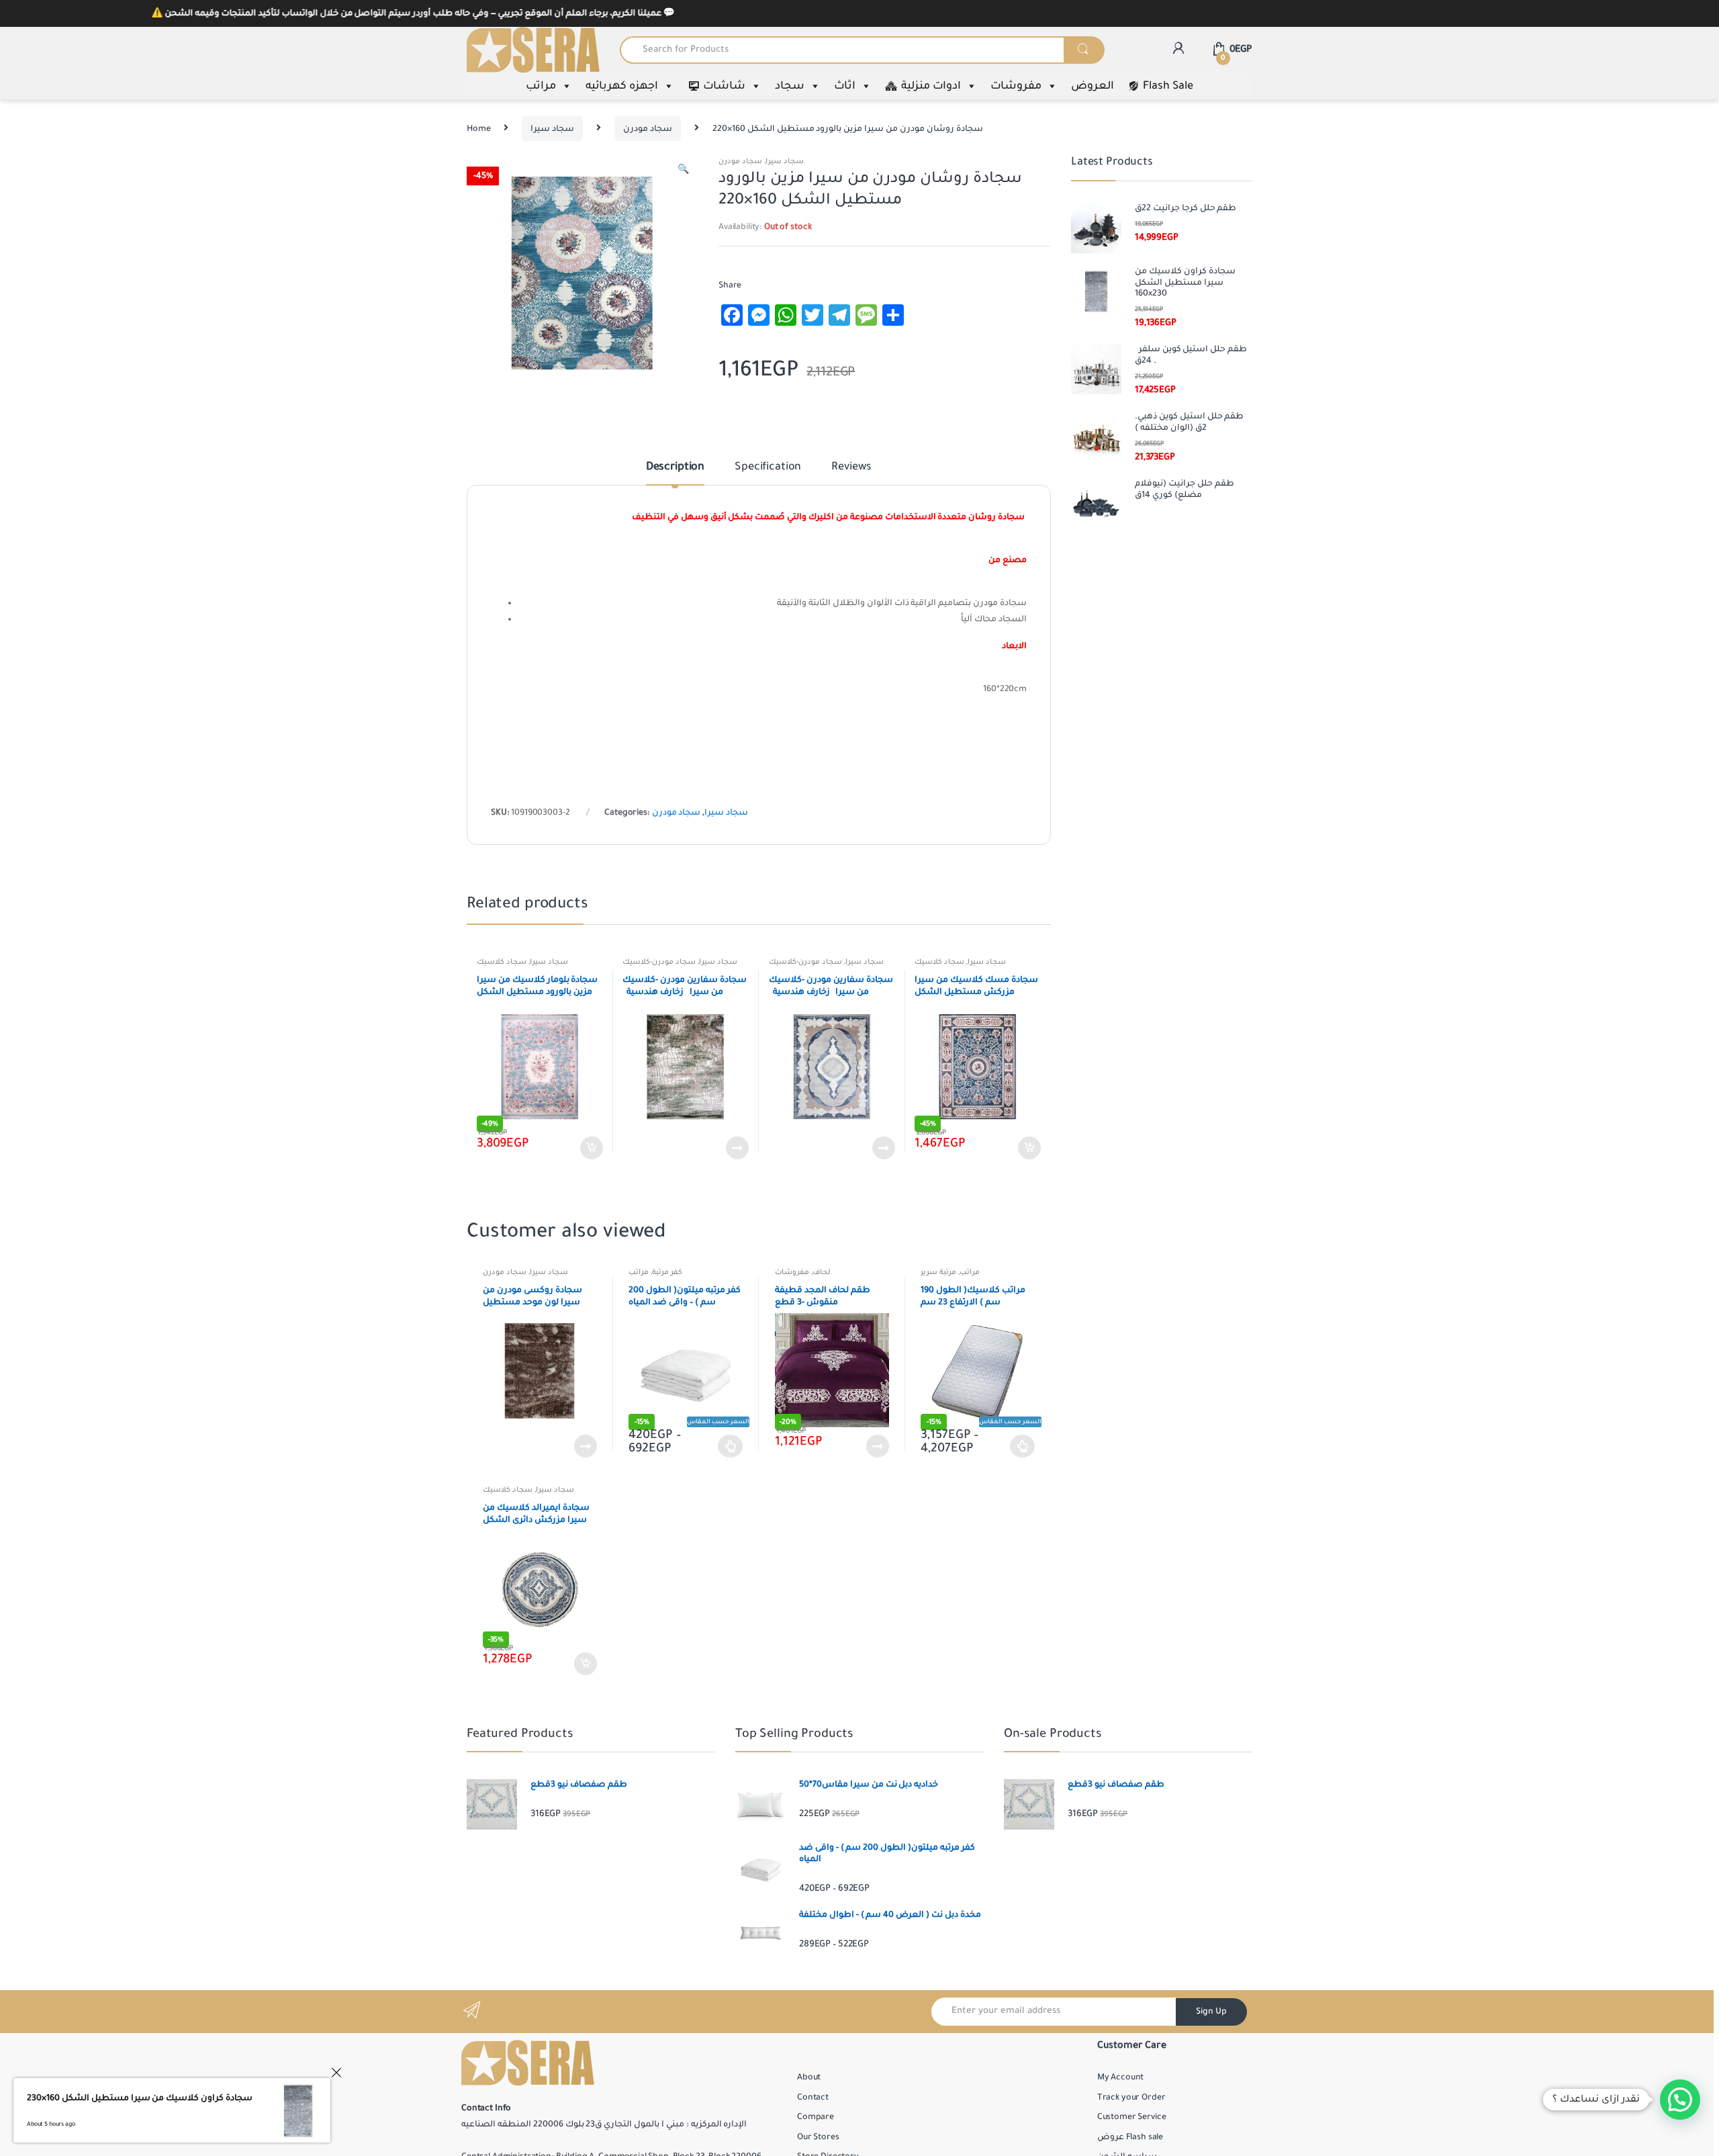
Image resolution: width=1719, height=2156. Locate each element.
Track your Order (1131, 2098)
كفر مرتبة (667, 1272)
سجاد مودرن (648, 129)
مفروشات (1016, 86)
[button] (683, 171)
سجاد (790, 86)
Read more (737, 1148)
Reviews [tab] (851, 467)
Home (478, 129)
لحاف (822, 1272)
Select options (731, 1446)
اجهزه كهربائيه (622, 86)
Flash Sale (1168, 86)
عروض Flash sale (1130, 2137)
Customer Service (1132, 2117)
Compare (816, 2117)
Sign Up (1211, 2012)
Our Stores (818, 2137)
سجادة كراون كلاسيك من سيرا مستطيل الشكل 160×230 (140, 2098)
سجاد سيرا (552, 129)
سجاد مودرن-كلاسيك (659, 962)
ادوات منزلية (931, 86)
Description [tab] (675, 467)
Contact (813, 2098)
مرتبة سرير (938, 1272)
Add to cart (591, 1148)
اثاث (845, 86)
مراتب (541, 86)
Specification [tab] (768, 467)
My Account (1121, 2077)
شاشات (724, 86)
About (809, 2077)
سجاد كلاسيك (502, 962)
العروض (1093, 86)
